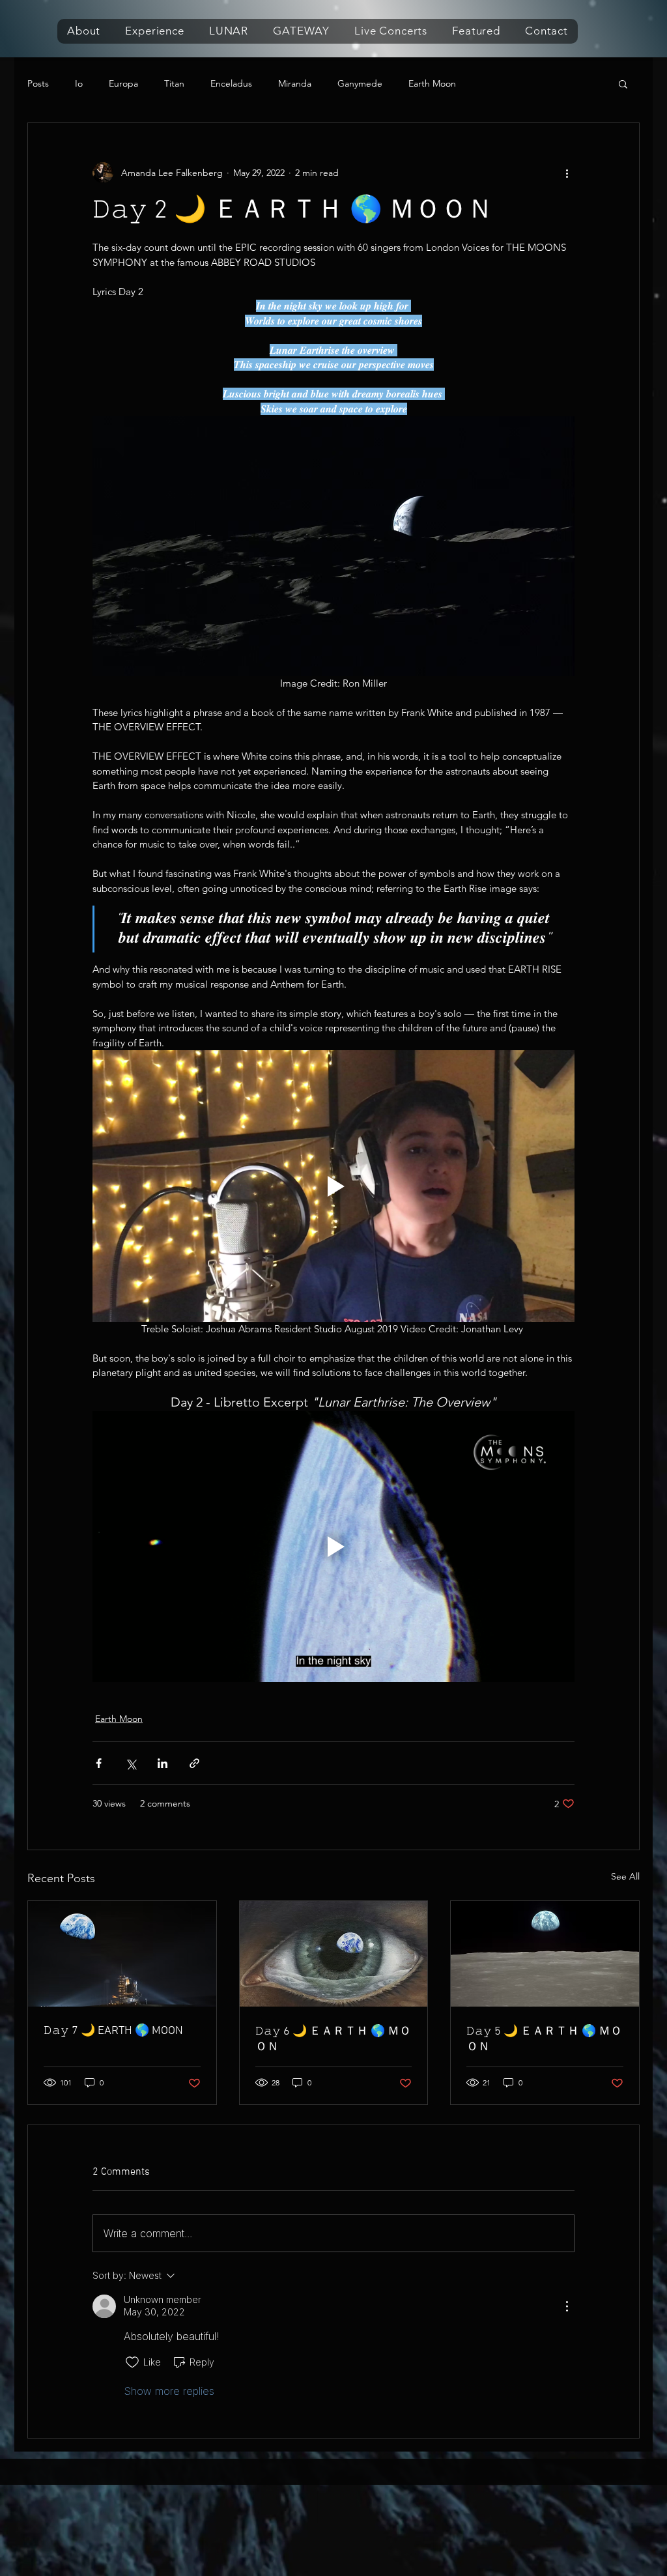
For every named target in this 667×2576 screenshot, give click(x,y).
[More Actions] (567, 2306)
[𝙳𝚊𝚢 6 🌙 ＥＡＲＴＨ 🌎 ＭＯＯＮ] (334, 1954)
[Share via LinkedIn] (163, 1763)
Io (79, 84)
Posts (38, 84)
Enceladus (231, 84)
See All (625, 1876)
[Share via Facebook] (99, 1763)
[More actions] (567, 173)
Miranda (295, 84)
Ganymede (360, 84)
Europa (123, 84)
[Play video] (333, 1186)
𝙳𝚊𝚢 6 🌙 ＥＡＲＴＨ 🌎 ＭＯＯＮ (333, 2039)
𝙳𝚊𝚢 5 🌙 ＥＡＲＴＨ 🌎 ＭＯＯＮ (544, 2039)
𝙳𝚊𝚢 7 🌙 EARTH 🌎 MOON (113, 2031)
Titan (174, 84)
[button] (84, 31)
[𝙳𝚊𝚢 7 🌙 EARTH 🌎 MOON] (122, 1954)
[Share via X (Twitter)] (131, 1763)
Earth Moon (432, 84)
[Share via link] (194, 1763)
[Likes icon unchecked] (132, 2362)
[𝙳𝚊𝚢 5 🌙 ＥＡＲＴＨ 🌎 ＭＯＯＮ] (545, 1954)
